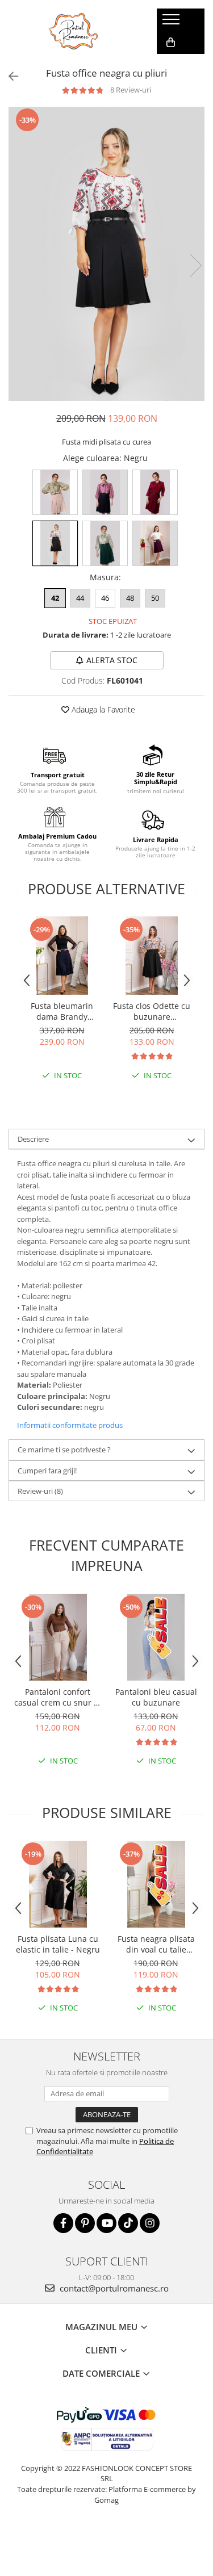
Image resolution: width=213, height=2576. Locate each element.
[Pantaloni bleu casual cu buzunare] (156, 1637)
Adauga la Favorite (102, 709)
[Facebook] (63, 2223)
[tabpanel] (106, 254)
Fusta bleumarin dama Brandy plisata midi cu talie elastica (62, 1011)
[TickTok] (128, 2223)
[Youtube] (106, 2223)
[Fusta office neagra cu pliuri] (106, 254)
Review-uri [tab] (40, 1491)
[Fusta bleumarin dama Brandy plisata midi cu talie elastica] (62, 956)
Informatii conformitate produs (70, 1425)
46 (105, 598)
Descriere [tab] (33, 1139)
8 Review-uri (131, 90)
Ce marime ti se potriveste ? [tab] (64, 1450)
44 (80, 598)
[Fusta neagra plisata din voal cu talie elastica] (156, 1884)
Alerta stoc (112, 660)
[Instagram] (150, 2223)
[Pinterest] (85, 2223)
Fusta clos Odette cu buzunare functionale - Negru (152, 1011)
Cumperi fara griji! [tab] (47, 1471)
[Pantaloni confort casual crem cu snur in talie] (58, 1637)
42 (55, 598)
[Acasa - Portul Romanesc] (74, 31)
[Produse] (172, 23)
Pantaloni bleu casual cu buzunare (156, 1697)
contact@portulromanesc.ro (113, 2288)
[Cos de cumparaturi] (171, 43)
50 (155, 598)
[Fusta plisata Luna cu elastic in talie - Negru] (58, 1884)
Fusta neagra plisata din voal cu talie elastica (156, 1944)
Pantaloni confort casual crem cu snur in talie (58, 1697)
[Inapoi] (9, 76)
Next (195, 265)
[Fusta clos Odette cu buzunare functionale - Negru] (152, 956)
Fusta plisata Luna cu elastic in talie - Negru (58, 1944)
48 (130, 598)
